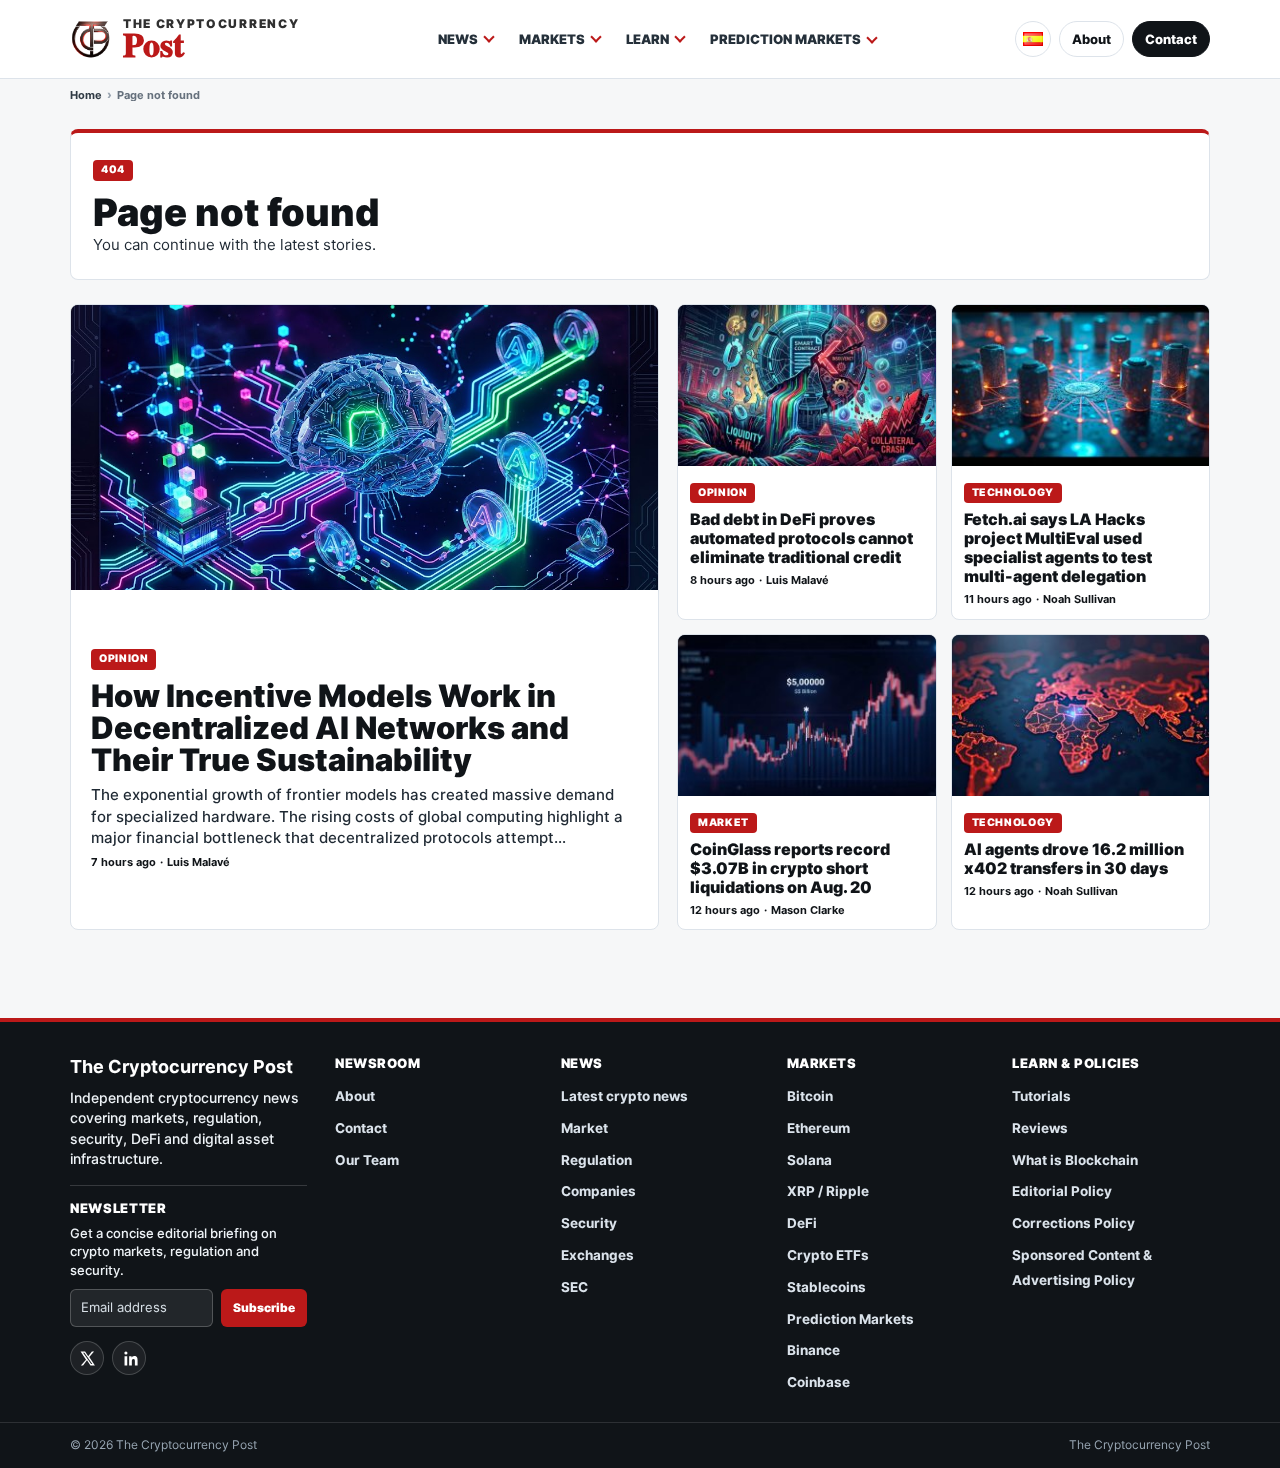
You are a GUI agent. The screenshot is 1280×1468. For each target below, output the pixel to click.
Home (86, 95)
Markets (552, 39)
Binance (813, 1350)
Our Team (367, 1160)
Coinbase (818, 1382)
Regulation (596, 1160)
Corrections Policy (1073, 1223)
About (1091, 39)
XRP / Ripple (828, 1191)
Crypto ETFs (828, 1255)
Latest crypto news (624, 1096)
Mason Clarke (808, 910)
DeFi (802, 1223)
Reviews (1040, 1128)
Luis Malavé (198, 862)
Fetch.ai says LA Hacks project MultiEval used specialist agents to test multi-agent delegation (1058, 548)
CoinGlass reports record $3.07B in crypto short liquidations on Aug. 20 (790, 868)
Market (723, 822)
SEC (574, 1287)
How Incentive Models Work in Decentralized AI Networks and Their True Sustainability (330, 728)
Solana (809, 1160)
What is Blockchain (1075, 1160)
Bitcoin (810, 1096)
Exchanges (597, 1255)
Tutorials (1041, 1096)
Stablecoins (826, 1287)
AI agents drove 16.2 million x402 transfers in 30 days (1074, 859)
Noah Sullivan (1079, 599)
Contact (1171, 39)
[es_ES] (1033, 39)
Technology (1013, 492)
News (458, 39)
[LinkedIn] (129, 1358)
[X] (87, 1358)
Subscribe (264, 1307)
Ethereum (818, 1128)
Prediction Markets (785, 39)
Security (589, 1223)
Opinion (123, 658)
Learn (647, 39)
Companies (598, 1191)
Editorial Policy (1062, 1191)
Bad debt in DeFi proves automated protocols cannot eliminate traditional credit (801, 538)
